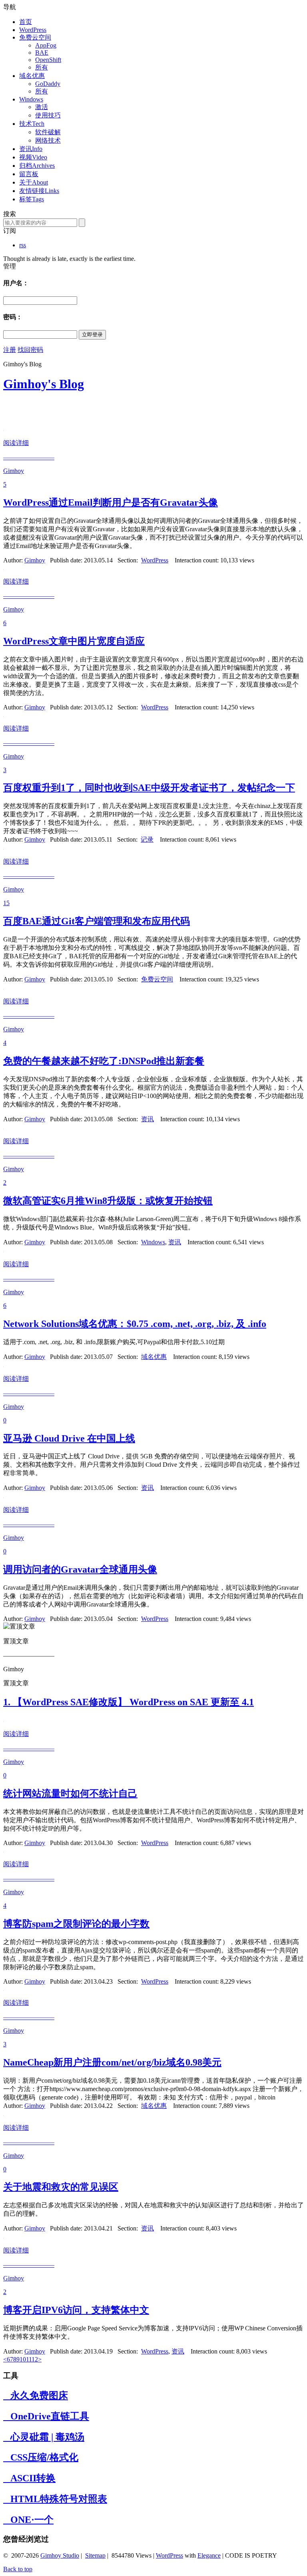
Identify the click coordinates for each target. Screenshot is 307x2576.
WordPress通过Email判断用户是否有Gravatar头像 (111, 502)
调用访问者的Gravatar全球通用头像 (80, 1569)
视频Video (33, 157)
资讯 (148, 1119)
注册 (10, 350)
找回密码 (30, 350)
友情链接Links (39, 191)
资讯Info (31, 149)
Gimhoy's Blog (44, 384)
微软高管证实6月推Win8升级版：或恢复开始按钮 (108, 1201)
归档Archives (37, 166)
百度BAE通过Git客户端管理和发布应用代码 (97, 921)
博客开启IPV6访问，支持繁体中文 (76, 2310)
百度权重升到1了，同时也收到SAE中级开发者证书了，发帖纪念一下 (149, 788)
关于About (34, 182)
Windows (31, 99)
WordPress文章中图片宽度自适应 (74, 641)
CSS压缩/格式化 (41, 2457)
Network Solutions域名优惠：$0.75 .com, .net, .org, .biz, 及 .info (135, 1324)
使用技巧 (48, 115)
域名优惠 (32, 76)
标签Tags (32, 199)
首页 (26, 22)
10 (23, 2359)
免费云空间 (35, 37)
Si (88, 2555)
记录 (147, 839)
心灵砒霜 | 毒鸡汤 (44, 2437)
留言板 (29, 174)
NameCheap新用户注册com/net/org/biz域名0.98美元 (112, 2062)
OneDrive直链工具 (46, 2416)
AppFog (46, 45)
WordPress (33, 30)
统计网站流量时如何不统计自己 (70, 1793)
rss (23, 245)
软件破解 (48, 132)
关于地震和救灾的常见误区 (61, 2187)
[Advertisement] (97, 412)
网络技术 (48, 140)
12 (35, 2359)
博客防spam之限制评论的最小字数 (76, 1924)
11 (29, 2359)
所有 (42, 67)
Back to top (18, 2569)
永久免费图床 (36, 2395)
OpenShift (48, 60)
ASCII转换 (29, 2478)
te (93, 2555)
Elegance (209, 2555)
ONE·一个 (28, 2520)
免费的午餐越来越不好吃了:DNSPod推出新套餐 (104, 1061)
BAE (42, 53)
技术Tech (32, 124)
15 (6, 903)
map (100, 2555)
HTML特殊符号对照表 (55, 2499)
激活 (42, 107)
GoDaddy (48, 84)
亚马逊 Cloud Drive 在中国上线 (69, 1438)
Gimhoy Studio (60, 2555)
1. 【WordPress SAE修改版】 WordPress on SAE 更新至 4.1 (129, 1702)
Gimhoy (35, 560)
